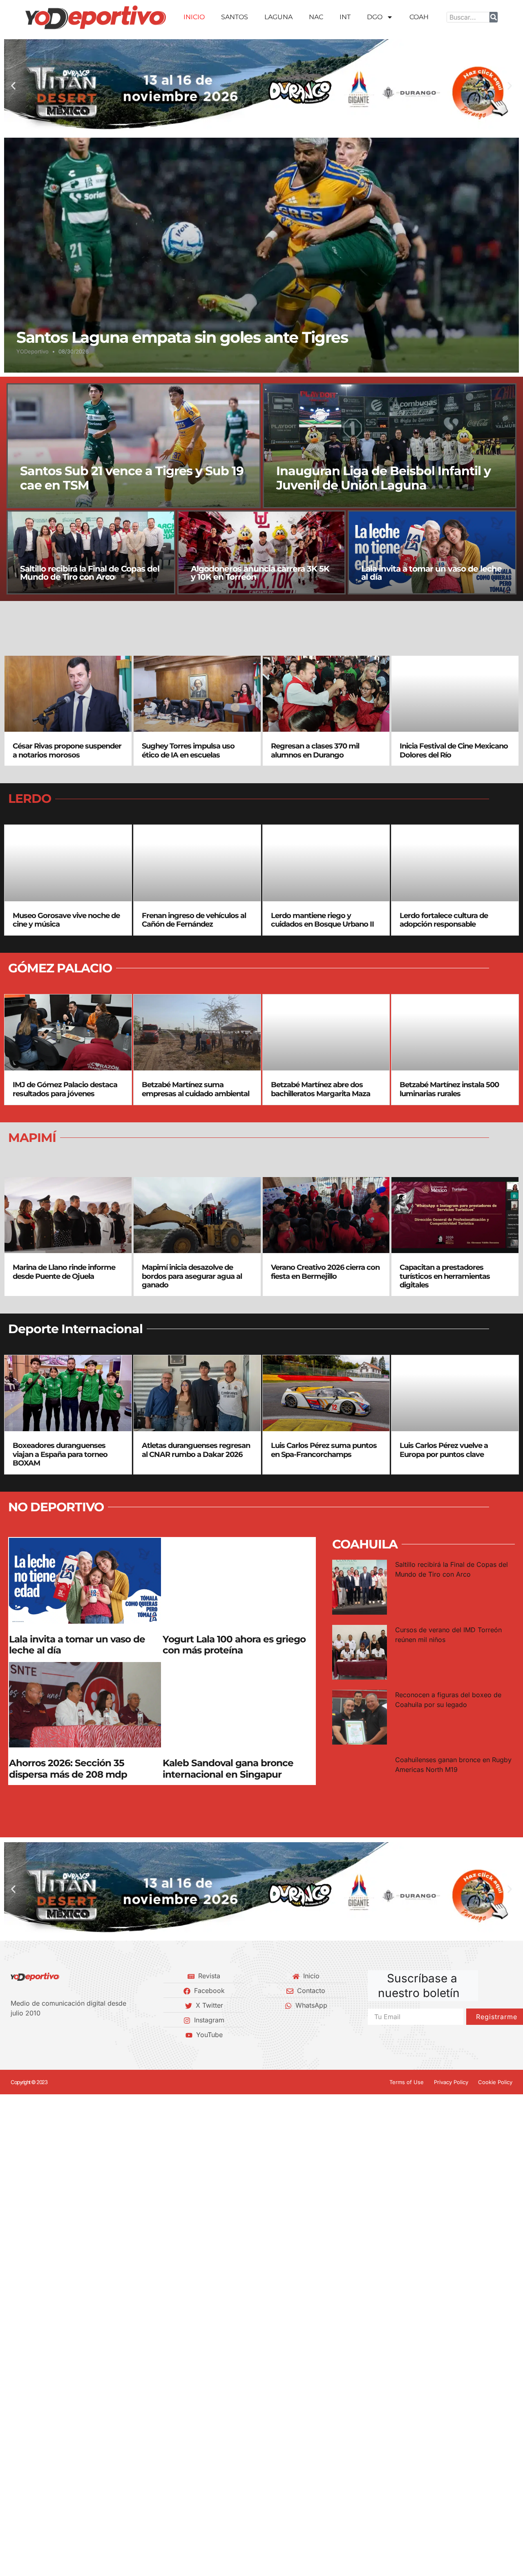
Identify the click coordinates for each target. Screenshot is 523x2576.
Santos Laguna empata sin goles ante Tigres (182, 337)
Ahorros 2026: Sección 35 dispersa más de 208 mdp (68, 1769)
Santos (235, 17)
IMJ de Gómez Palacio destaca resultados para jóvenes (65, 1089)
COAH (419, 17)
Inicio (194, 17)
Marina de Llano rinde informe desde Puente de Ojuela (64, 1272)
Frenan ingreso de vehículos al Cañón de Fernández (194, 920)
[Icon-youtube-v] (55, 2035)
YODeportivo (32, 351)
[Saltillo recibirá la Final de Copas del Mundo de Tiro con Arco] (91, 552)
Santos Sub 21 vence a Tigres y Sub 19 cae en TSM (132, 478)
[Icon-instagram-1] (41, 2035)
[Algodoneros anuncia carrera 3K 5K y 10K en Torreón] (262, 552)
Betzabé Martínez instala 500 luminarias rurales (449, 1089)
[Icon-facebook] (13, 2035)
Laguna (278, 17)
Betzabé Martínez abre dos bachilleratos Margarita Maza (321, 1089)
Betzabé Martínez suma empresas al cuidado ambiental (196, 1089)
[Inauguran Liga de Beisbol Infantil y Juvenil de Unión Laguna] (390, 446)
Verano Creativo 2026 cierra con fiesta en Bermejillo (325, 1272)
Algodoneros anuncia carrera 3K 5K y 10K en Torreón (260, 573)
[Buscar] (494, 17)
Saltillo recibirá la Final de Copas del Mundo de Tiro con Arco (90, 573)
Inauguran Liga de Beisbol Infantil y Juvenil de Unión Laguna (383, 478)
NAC (316, 17)
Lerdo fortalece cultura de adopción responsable (444, 920)
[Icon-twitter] (27, 2035)
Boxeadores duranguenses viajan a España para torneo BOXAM (60, 1454)
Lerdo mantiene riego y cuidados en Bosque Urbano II (322, 920)
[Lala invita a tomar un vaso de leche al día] (432, 552)
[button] (13, 86)
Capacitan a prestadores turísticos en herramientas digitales (445, 1276)
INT (345, 17)
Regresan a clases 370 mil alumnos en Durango (315, 751)
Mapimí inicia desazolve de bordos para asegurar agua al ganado (192, 1276)
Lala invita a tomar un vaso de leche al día (431, 573)
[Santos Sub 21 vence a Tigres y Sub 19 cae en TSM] (134, 446)
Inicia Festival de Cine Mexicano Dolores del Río (454, 751)
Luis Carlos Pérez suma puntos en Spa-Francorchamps (324, 1450)
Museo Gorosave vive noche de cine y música (66, 920)
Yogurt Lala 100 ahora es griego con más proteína (234, 1645)
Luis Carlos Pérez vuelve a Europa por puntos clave (444, 1450)
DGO (375, 17)
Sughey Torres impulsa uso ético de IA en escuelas (188, 751)
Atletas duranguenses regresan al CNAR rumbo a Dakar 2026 (196, 1450)
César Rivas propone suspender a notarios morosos (67, 751)
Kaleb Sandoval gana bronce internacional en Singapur (228, 1769)
